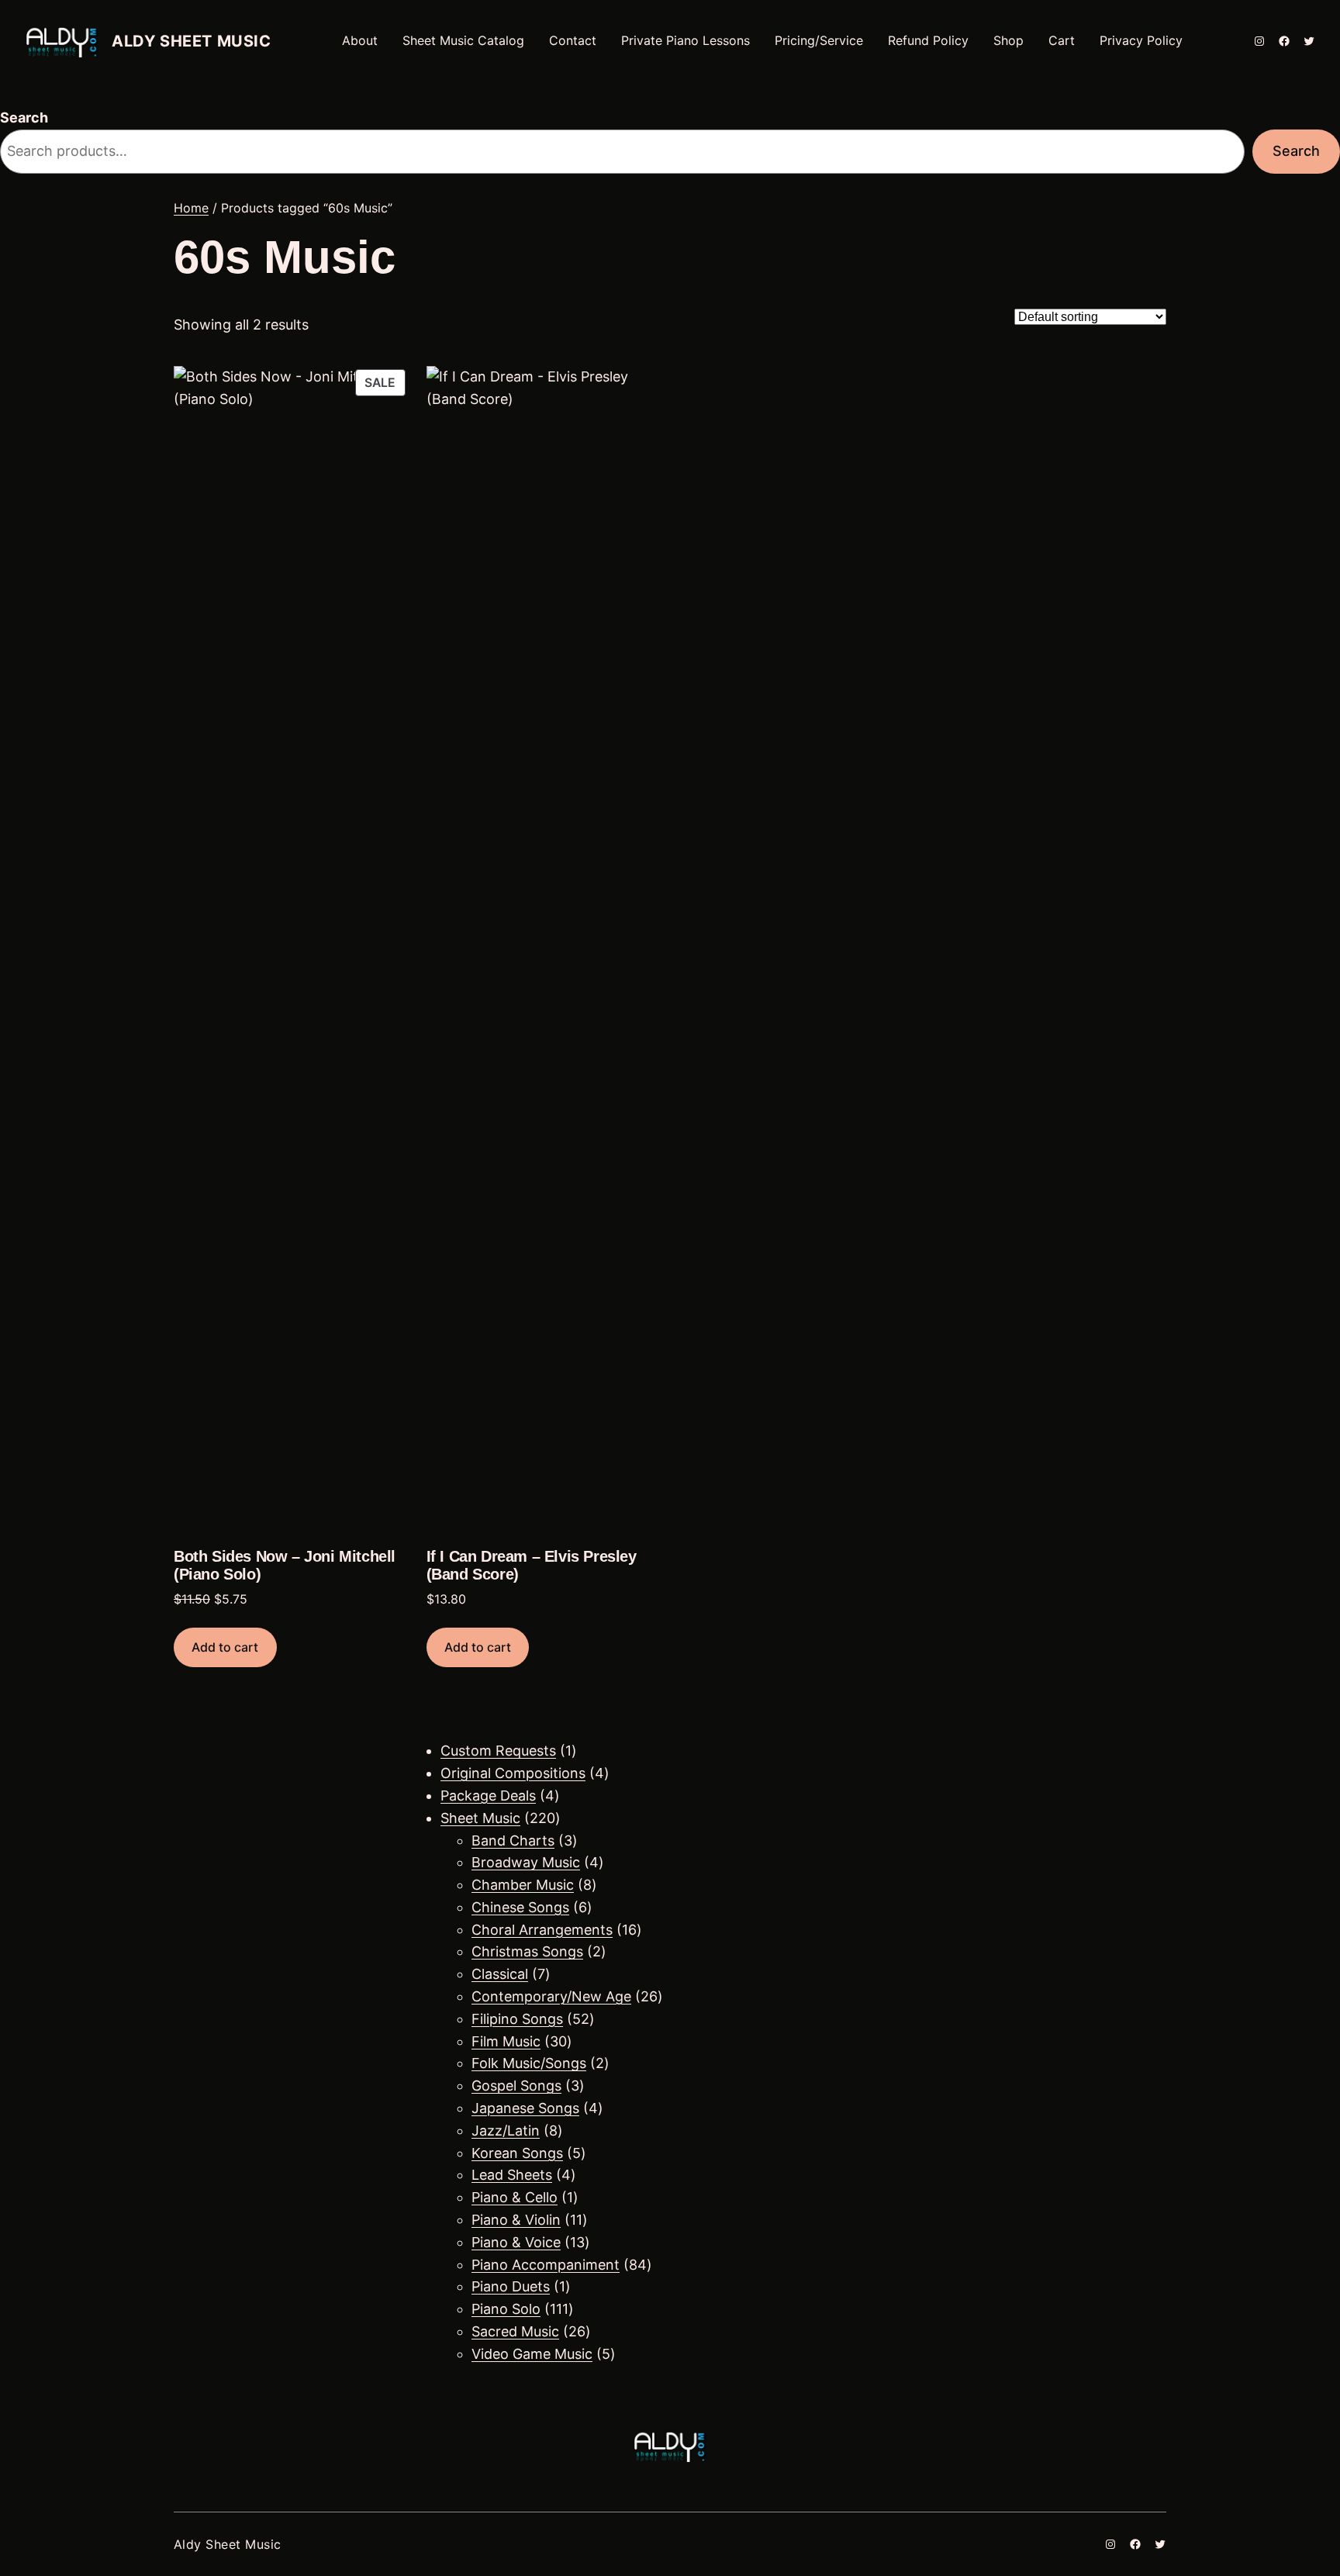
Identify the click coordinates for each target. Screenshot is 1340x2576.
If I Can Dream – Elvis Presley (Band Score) (532, 1565)
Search (24, 117)
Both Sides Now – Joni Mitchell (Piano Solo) (285, 1565)
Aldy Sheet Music (192, 41)
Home (191, 208)
